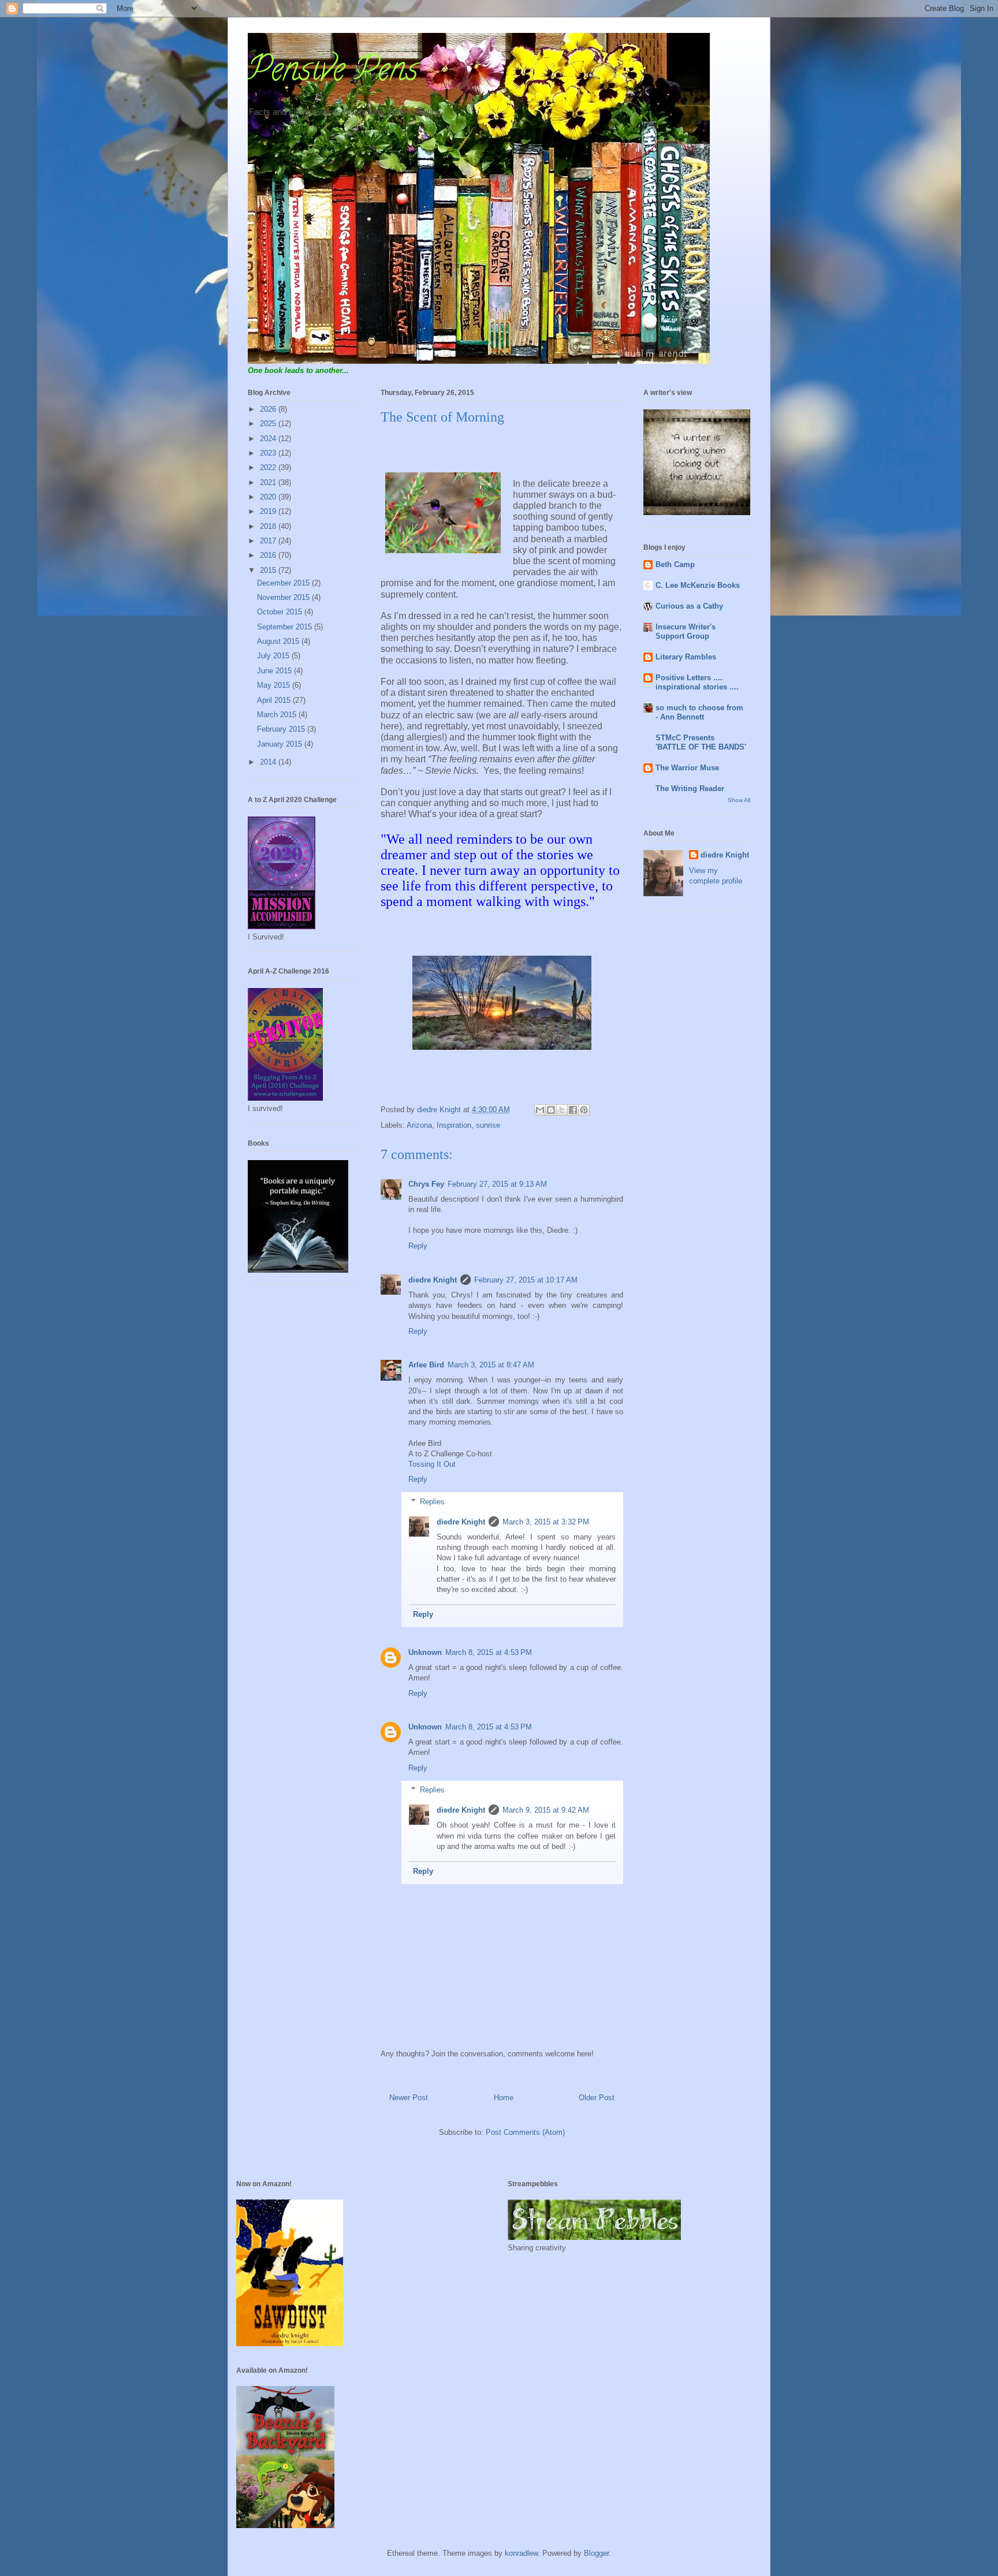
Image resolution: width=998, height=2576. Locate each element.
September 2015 (286, 627)
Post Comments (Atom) (525, 2132)
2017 (269, 541)
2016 (269, 555)
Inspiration (454, 1125)
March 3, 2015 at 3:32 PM (546, 1522)
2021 (269, 482)
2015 (269, 570)
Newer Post (409, 2098)
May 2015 (275, 685)
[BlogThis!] (551, 1110)
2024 (269, 439)
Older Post (597, 2098)
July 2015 (274, 656)
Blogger (596, 2553)
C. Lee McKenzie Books (698, 585)
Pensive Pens (333, 73)
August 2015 (279, 641)
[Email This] (540, 1110)
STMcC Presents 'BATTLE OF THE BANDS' (701, 742)
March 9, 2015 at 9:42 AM (546, 1810)
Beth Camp (675, 564)
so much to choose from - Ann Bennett (699, 712)
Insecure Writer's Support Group (686, 631)
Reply (418, 1246)
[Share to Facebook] (573, 1110)
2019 (269, 511)
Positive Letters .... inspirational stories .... (697, 682)
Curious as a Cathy (689, 606)
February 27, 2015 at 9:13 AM (497, 1184)
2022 (269, 467)
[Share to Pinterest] (584, 1110)
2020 (269, 497)
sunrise (488, 1125)
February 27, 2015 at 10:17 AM (526, 1280)
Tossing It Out (432, 1464)
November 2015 (284, 597)
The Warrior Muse (687, 768)
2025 (269, 424)
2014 (269, 762)
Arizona (419, 1125)
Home (504, 2098)
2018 (269, 526)
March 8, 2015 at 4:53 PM (489, 1652)
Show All (739, 800)
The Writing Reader (690, 789)
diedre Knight (433, 1280)
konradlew (521, 2553)
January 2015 (281, 744)
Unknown (425, 1652)
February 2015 (282, 729)
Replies (432, 1502)
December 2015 (284, 583)
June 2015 (275, 671)
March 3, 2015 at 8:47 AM (491, 1365)
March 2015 (278, 715)
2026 (269, 409)
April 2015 (275, 700)
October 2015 (281, 612)
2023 (269, 453)
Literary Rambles (686, 657)
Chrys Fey (426, 1184)
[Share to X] (562, 1110)
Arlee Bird (426, 1365)
